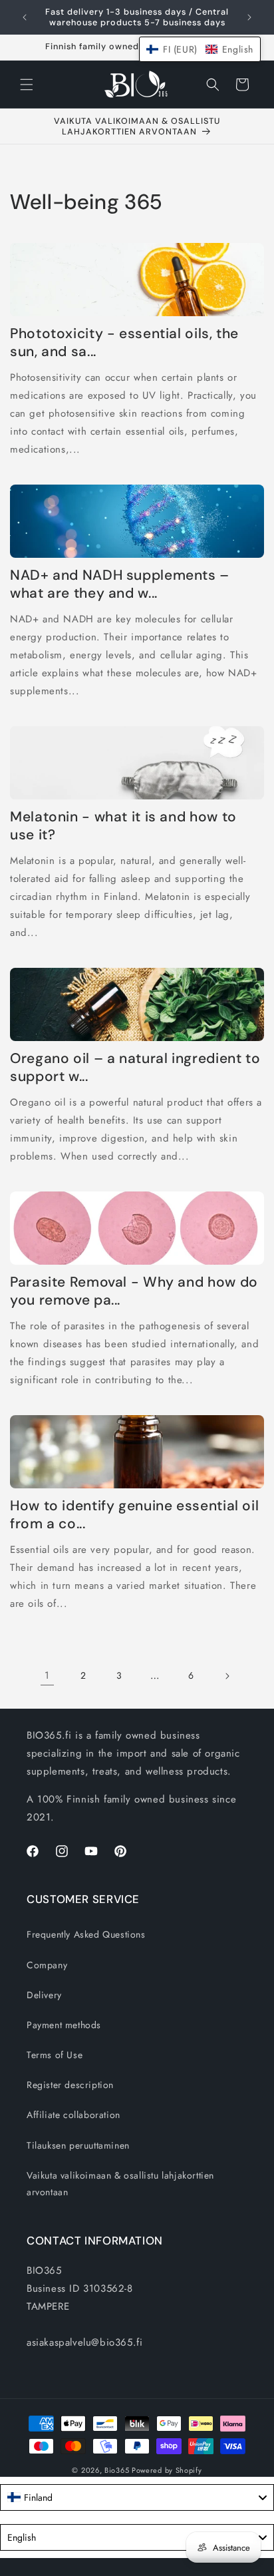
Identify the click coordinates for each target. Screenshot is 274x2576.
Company (47, 1965)
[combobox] (137, 2497)
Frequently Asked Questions (86, 1934)
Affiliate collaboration (73, 2115)
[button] (27, 85)
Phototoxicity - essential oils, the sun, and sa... (124, 343)
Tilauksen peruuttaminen (78, 2145)
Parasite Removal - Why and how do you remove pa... (134, 1291)
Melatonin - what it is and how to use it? (123, 826)
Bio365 (117, 2470)
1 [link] (47, 1675)
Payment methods (64, 2025)
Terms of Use (55, 2055)
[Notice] (249, 17)
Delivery (44, 1995)
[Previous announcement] (25, 17)
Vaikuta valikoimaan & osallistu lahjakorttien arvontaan (120, 2184)
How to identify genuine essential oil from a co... (134, 1515)
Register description (70, 2085)
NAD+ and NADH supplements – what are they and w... (120, 584)
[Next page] (227, 1676)
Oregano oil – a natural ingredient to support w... (135, 1068)
